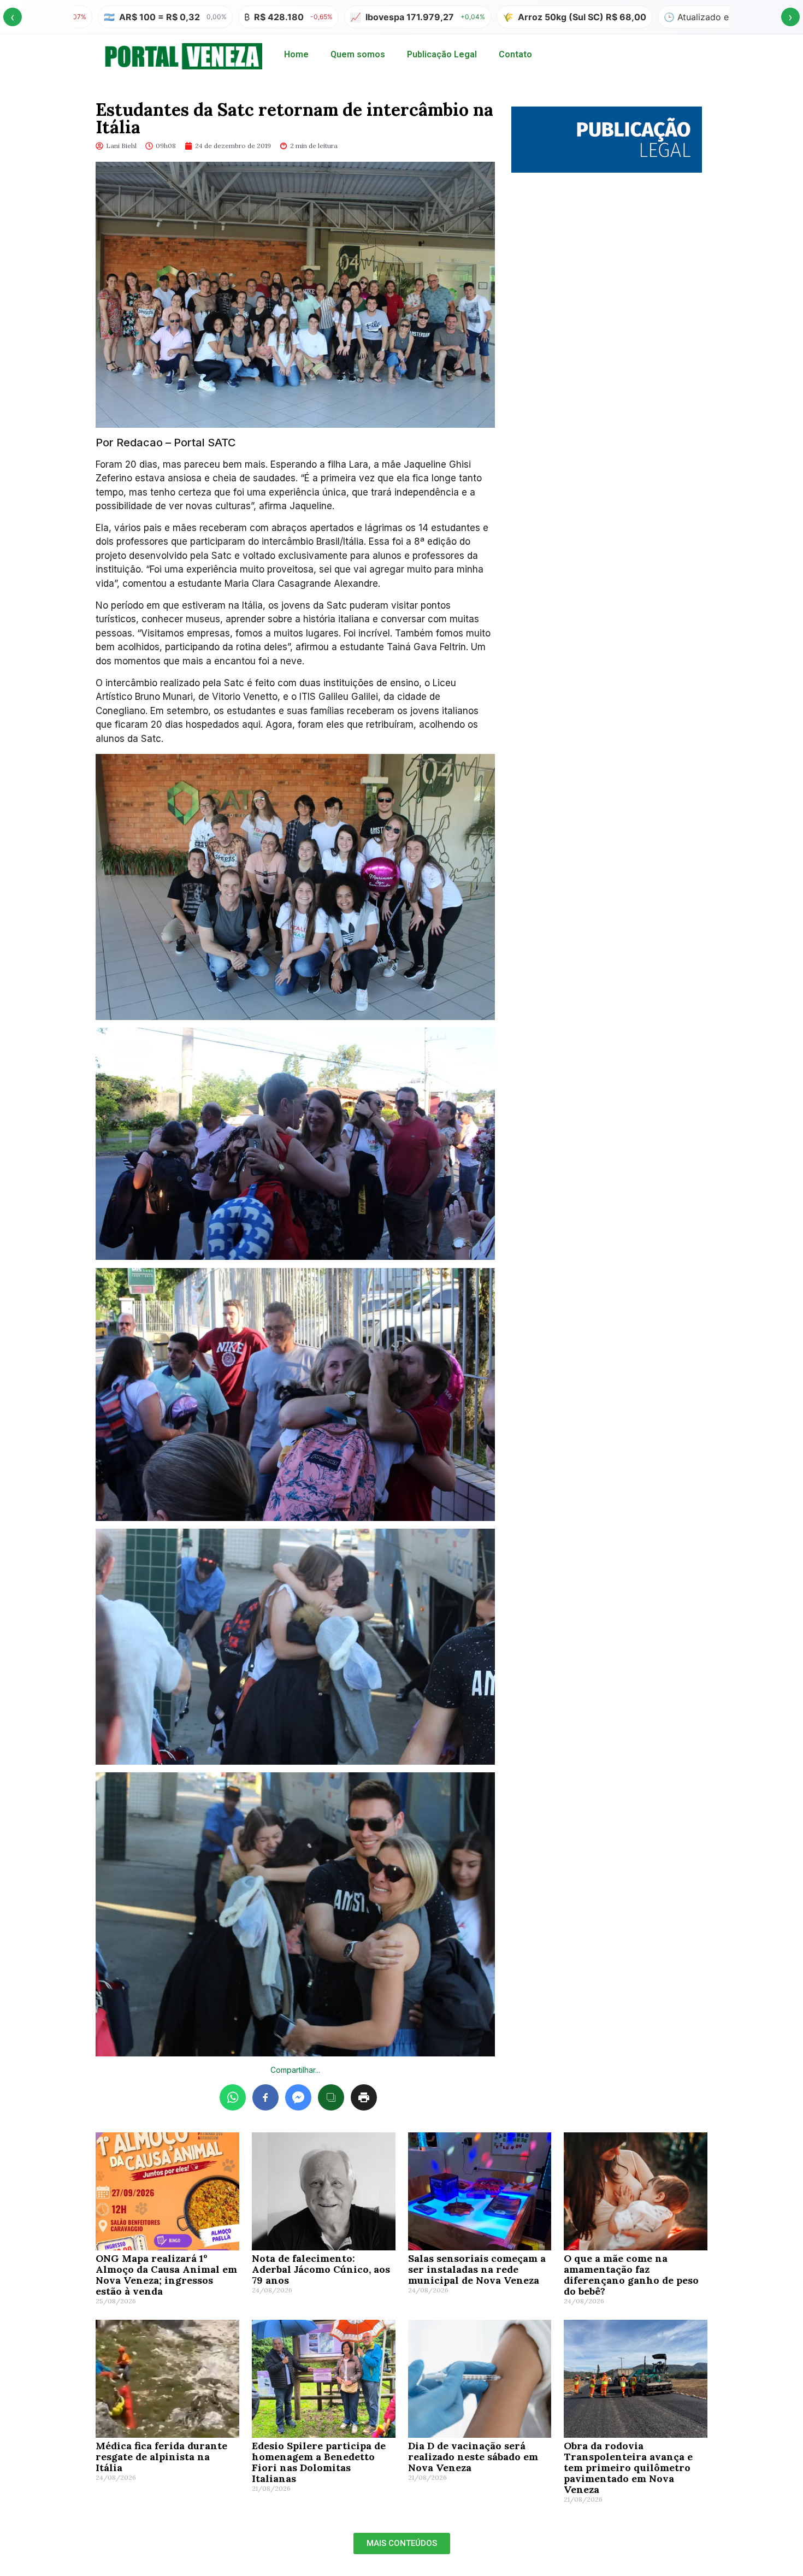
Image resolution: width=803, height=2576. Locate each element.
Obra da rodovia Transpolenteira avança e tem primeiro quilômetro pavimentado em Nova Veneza (628, 2468)
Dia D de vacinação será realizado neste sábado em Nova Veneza (473, 2457)
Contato (515, 54)
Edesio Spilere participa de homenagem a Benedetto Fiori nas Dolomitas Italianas (319, 2462)
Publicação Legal (442, 54)
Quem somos (358, 54)
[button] (402, 2543)
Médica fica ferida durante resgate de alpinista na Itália (161, 2457)
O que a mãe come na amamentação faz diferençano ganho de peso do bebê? (631, 2275)
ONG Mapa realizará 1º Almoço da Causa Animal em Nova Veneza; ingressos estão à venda (166, 2275)
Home (296, 54)
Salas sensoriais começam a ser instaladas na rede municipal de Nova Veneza (477, 2269)
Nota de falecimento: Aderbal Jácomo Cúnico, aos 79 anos (321, 2269)
